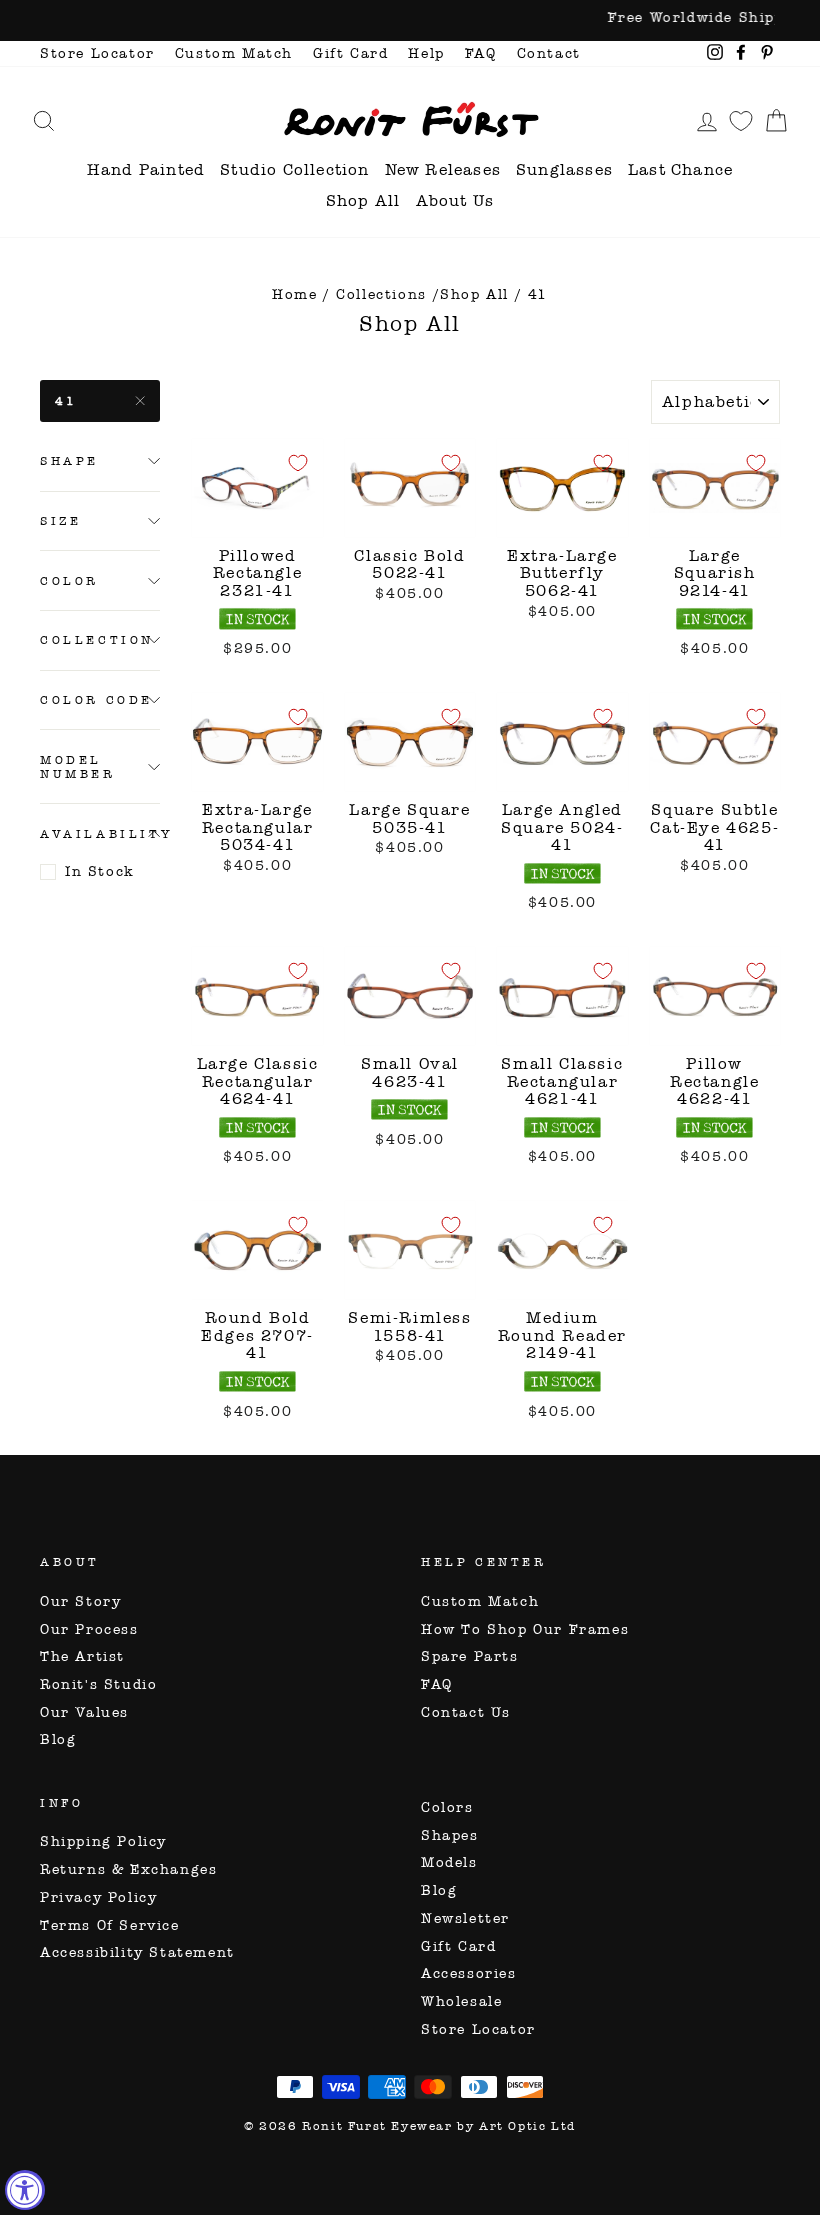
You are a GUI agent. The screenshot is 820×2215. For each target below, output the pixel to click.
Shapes (450, 1835)
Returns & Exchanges (128, 1869)
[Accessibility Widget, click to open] (25, 2190)
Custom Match (234, 53)
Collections (381, 294)
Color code (96, 700)
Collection (97, 640)
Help (426, 53)
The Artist (82, 1656)
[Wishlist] (741, 120)
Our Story (80, 1601)
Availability (100, 834)
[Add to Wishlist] (298, 463)
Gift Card (350, 53)
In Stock (100, 871)
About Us (455, 200)
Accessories (469, 1973)
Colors (447, 1807)
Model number (78, 767)
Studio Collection (294, 169)
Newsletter (465, 1918)
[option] (410, 20)
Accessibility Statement (137, 1952)
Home (294, 294)
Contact (549, 53)
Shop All (363, 200)
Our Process (89, 1629)
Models (449, 1862)
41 (66, 401)
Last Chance (680, 169)
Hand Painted (146, 169)
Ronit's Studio (98, 1684)
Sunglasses (564, 169)
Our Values (84, 1712)
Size (60, 521)
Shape (69, 461)
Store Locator (97, 53)
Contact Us (466, 1712)
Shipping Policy (103, 1841)
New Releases (443, 169)
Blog (58, 1739)
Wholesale (461, 2001)
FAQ (481, 53)
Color (69, 581)
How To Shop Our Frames (525, 1629)
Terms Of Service (110, 1925)
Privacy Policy (98, 1897)
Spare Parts (470, 1656)
